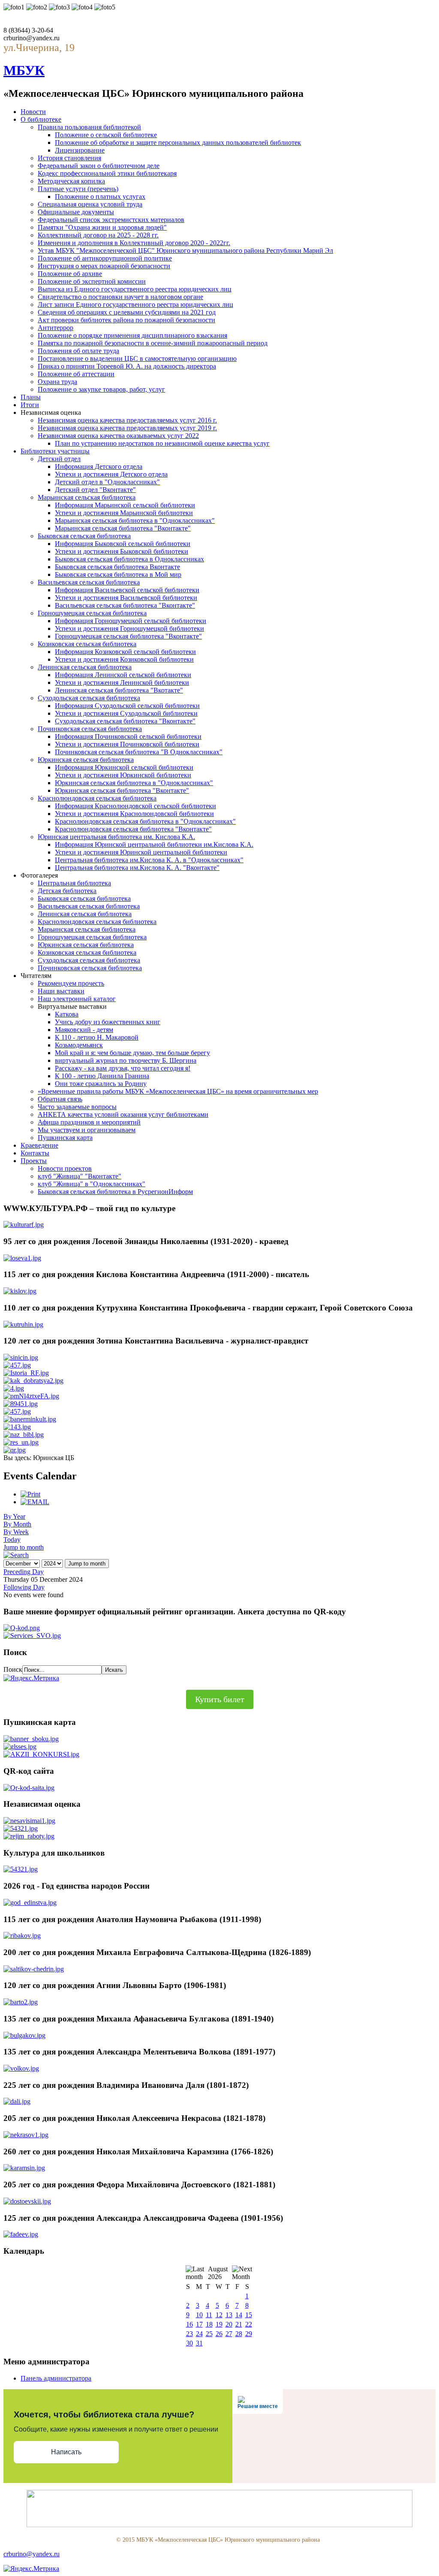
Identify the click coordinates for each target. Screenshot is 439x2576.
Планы (31, 397)
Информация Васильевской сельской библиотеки (127, 590)
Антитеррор (56, 328)
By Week (16, 1532)
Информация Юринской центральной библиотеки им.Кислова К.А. (154, 844)
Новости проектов (65, 1168)
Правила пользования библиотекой (89, 127)
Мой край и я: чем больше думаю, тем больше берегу (132, 1053)
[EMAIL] (35, 1502)
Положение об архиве (70, 274)
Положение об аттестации (76, 374)
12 (219, 2315)
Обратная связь (60, 1099)
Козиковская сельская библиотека (87, 644)
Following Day (24, 1587)
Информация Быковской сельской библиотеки (123, 544)
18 (209, 2324)
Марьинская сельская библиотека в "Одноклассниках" (135, 520)
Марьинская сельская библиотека (87, 497)
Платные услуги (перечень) (78, 189)
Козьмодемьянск (79, 1045)
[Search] (16, 1555)
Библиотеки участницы (55, 451)
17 (199, 2324)
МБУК (24, 70)
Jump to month (24, 1547)
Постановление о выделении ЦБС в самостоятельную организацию (137, 358)
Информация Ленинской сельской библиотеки (123, 675)
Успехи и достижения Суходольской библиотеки (126, 713)
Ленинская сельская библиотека (85, 667)
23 (189, 2334)
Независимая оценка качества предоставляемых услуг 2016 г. (127, 420)
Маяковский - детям (84, 1030)
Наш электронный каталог (77, 999)
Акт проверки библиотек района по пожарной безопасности (126, 320)
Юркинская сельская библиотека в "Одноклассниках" (134, 783)
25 (209, 2334)
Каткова (67, 1014)
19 (219, 2324)
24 (199, 2334)
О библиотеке (41, 119)
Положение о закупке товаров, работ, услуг (101, 389)
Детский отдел (59, 459)
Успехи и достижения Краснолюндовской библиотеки (134, 814)
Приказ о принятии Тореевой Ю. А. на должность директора (127, 366)
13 (229, 2315)
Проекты (34, 1161)
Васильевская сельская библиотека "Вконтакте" (125, 605)
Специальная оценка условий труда (90, 204)
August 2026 (218, 2273)
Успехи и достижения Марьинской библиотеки (124, 513)
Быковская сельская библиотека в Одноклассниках (129, 559)
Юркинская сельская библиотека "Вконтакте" (122, 790)
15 (249, 2315)
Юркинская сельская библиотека (86, 760)
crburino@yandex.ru (32, 2554)
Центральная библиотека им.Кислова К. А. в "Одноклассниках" (149, 860)
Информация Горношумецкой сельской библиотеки (131, 621)
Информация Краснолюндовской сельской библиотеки (135, 806)
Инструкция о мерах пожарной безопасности (104, 266)
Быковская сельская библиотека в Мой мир (118, 574)
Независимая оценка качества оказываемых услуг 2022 (118, 436)
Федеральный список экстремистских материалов (111, 220)
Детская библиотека (67, 891)
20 (229, 2324)
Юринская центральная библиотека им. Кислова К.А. (116, 837)
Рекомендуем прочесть (71, 983)
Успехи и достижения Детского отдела (111, 474)
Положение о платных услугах (100, 196)
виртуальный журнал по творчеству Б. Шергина (126, 1060)
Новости (33, 112)
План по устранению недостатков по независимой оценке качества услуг (162, 443)
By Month (17, 1524)
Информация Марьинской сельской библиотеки (125, 505)
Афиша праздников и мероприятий (89, 1122)
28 (239, 2334)
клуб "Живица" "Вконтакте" (80, 1176)
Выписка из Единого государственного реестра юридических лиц (135, 289)
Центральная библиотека (74, 883)
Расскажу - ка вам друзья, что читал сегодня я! (123, 1068)
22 (249, 2324)
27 (229, 2334)
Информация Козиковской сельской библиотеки (125, 652)
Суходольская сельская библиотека (89, 698)
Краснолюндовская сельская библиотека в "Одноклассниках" (145, 821)
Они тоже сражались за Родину (101, 1084)
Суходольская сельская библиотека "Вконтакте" (125, 721)
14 (239, 2315)
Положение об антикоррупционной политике (105, 258)
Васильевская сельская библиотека (89, 582)
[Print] (30, 1494)
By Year (14, 1516)
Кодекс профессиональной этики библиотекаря (107, 173)
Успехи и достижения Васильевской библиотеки (126, 598)
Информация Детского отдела (99, 466)
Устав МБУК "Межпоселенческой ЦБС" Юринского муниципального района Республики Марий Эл (185, 250)
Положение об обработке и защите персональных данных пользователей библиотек (178, 142)
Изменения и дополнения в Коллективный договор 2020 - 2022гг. (134, 243)
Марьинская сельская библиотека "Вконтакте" (123, 528)
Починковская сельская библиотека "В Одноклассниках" (139, 752)
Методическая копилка (71, 181)
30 (189, 2343)
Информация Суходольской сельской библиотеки (127, 706)
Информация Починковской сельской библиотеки (128, 736)
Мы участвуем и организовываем (87, 1130)
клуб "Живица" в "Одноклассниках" (92, 1184)
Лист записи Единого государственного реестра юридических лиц (135, 304)
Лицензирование (80, 150)
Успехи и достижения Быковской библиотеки (122, 551)
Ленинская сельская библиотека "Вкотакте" (119, 690)
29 (249, 2334)
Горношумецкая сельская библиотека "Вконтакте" (128, 636)
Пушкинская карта (65, 1138)
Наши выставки (61, 991)
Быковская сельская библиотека (84, 536)
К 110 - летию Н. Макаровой (97, 1037)
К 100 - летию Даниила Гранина (102, 1076)
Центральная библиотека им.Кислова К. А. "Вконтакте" (137, 868)
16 (189, 2324)
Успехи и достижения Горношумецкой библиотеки (129, 628)
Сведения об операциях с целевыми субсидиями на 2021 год (127, 312)
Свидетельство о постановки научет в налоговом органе (120, 297)
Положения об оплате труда (78, 351)
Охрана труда (57, 382)
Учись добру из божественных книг (108, 1022)
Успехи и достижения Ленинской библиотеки (122, 682)
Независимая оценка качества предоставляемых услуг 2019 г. (127, 428)
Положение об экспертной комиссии (92, 281)
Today (12, 1540)
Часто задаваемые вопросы (77, 1107)
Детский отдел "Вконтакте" (95, 490)
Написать (66, 2452)
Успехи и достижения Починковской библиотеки (127, 744)
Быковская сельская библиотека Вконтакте (117, 567)
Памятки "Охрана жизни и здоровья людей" (102, 227)
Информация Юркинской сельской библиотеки (124, 767)
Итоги (30, 405)
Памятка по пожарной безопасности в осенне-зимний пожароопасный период (153, 343)
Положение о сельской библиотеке (106, 135)
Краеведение (39, 1145)
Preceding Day (24, 1572)
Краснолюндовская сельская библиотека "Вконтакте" (133, 829)
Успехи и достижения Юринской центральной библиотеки (141, 852)
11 (209, 2315)
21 (239, 2324)
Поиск (13, 1669)
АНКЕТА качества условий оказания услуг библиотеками (123, 1114)
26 (219, 2334)
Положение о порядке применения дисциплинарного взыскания (132, 335)
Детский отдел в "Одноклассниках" (107, 482)
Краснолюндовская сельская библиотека (97, 798)
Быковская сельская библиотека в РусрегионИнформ (115, 1192)
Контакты (35, 1153)
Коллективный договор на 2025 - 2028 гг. (98, 235)
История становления (69, 158)
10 (199, 2315)
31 (199, 2343)
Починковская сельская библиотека (90, 729)
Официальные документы (76, 212)
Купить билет (220, 1699)
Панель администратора (56, 2378)
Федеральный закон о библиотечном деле (99, 166)
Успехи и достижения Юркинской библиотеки (123, 775)
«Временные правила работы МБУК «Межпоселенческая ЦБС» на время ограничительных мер (178, 1091)
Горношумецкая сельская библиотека (92, 613)
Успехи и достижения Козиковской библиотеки (124, 659)
